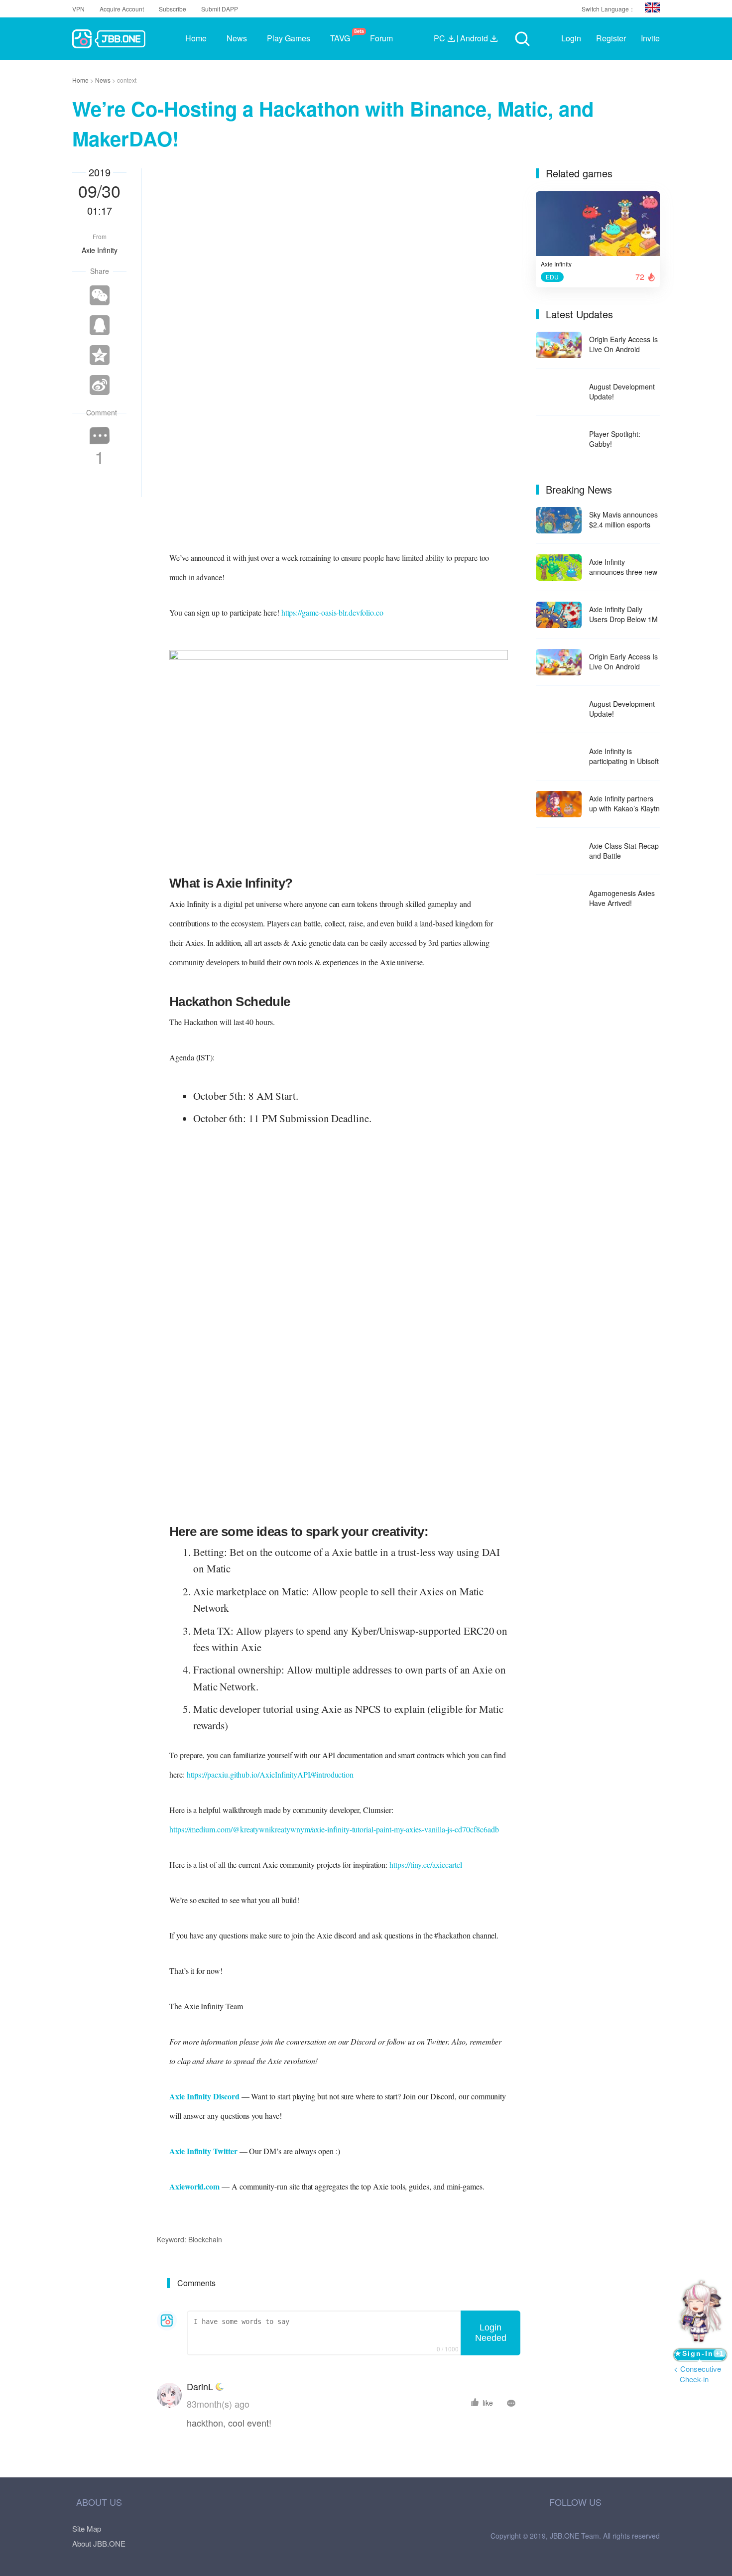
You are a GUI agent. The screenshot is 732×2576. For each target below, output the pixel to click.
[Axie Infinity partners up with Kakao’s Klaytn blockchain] (559, 804)
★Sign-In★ (699, 2355)
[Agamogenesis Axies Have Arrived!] (559, 899)
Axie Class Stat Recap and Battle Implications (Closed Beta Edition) (624, 851)
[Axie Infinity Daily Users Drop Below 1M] (559, 615)
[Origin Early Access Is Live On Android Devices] (559, 345)
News (104, 80)
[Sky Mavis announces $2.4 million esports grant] (559, 520)
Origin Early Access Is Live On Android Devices (623, 344)
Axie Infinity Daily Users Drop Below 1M (623, 614)
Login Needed (491, 2333)
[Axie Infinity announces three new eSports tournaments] (559, 568)
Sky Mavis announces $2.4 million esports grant (623, 519)
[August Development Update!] (559, 392)
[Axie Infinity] (598, 226)
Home (81, 80)
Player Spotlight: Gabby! (615, 439)
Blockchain (205, 2239)
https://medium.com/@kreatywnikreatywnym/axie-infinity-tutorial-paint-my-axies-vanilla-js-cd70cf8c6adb (334, 1829)
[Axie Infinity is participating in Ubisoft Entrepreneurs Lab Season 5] (559, 757)
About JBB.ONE (99, 2543)
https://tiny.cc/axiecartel (426, 1865)
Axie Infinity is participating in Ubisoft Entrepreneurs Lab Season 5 (624, 756)
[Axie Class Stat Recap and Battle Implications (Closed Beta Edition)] (559, 851)
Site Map (87, 2528)
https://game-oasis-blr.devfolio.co (332, 612)
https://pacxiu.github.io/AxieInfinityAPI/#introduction (270, 1774)
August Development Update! (622, 391)
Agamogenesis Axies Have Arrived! (622, 898)
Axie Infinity (100, 250)
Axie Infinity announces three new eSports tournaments (623, 567)
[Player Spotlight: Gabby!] (559, 440)
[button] (652, 7)
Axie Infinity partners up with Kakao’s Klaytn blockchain (624, 803)
